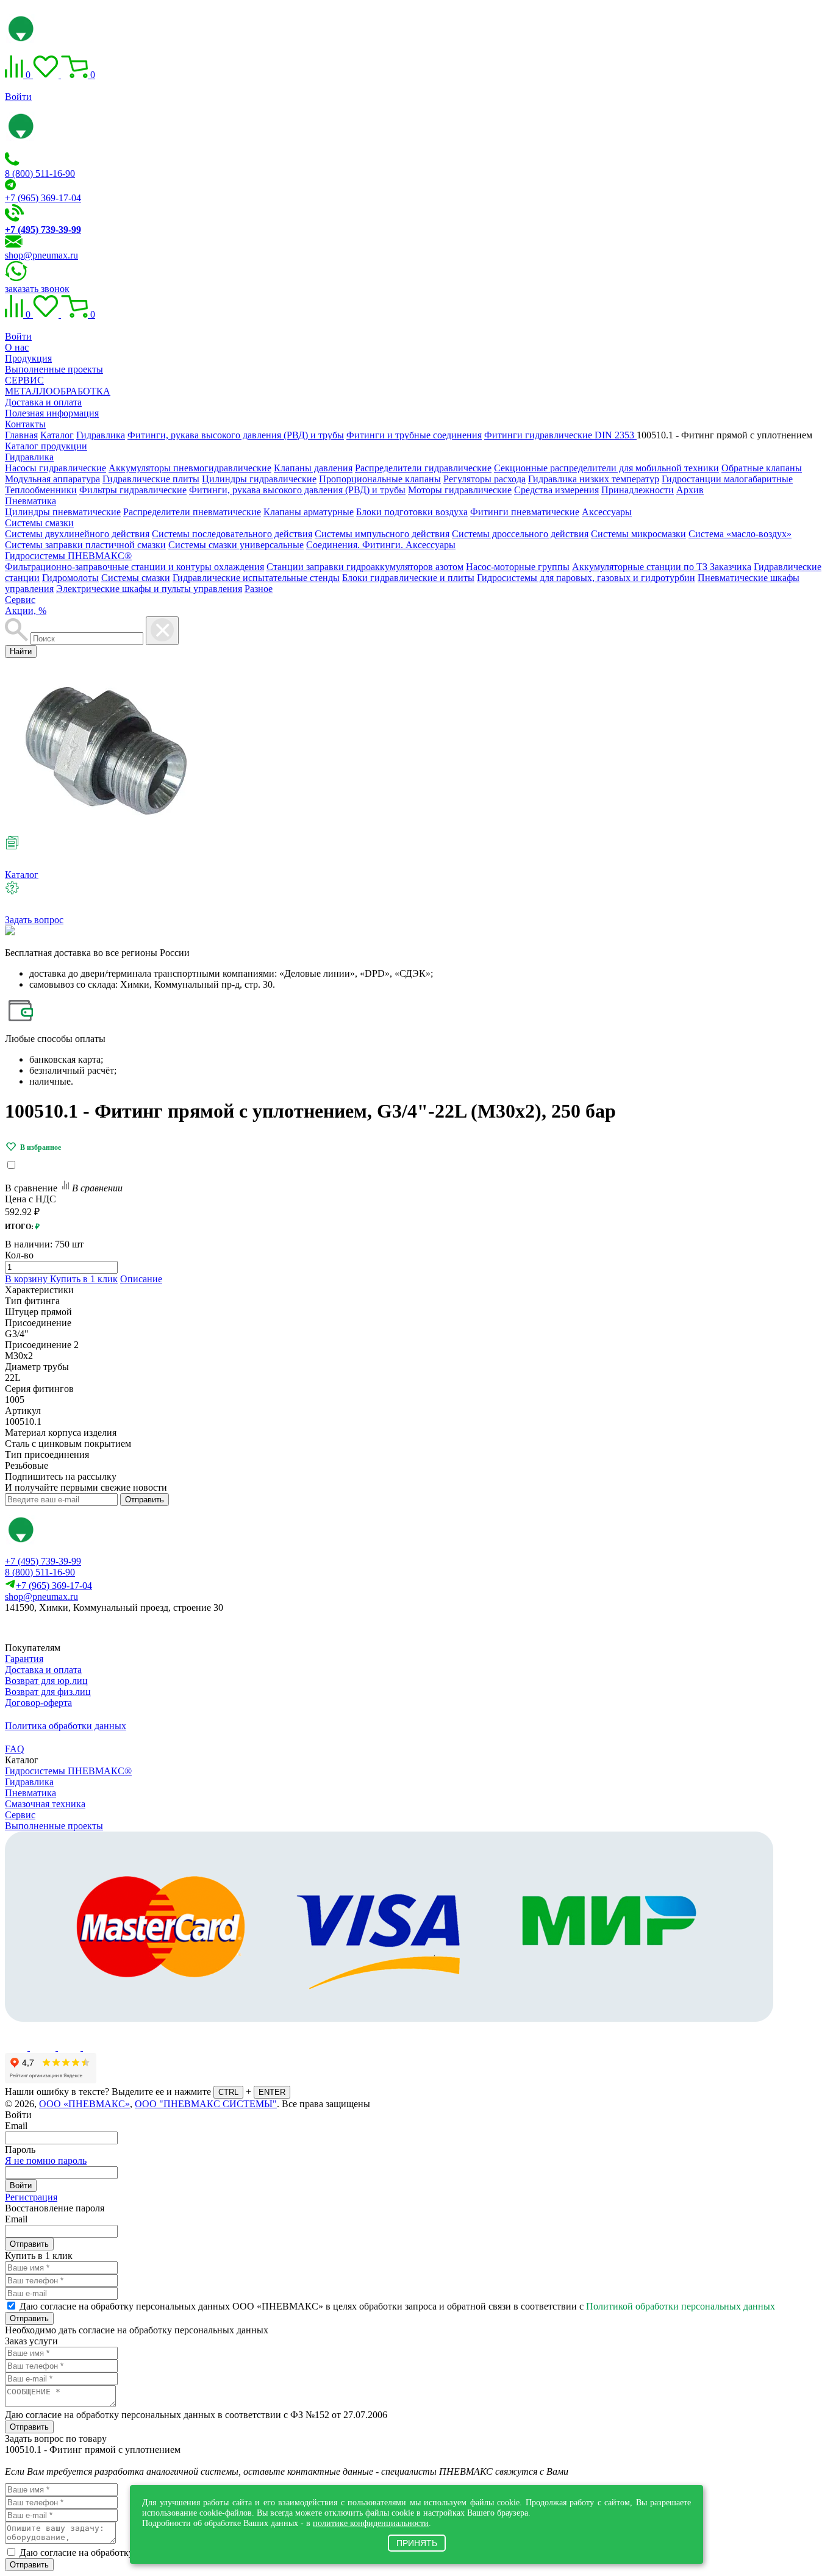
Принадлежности (638, 490)
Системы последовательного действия (232, 534)
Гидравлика (29, 457)
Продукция (28, 358)
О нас (17, 347)
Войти (18, 97)
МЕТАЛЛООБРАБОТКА (58, 391)
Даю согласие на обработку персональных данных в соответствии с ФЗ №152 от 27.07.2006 (196, 2415)
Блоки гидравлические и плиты (408, 578)
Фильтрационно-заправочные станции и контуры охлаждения (134, 567)
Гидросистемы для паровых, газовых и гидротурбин (586, 578)
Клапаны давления (313, 468)
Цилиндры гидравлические (259, 479)
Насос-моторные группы (518, 567)
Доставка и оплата (43, 402)
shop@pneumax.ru (41, 255)
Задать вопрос (34, 920)
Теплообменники (41, 490)
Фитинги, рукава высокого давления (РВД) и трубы (297, 490)
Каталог (22, 875)
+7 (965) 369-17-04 (43, 198)
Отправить (145, 1500)
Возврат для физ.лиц (48, 1692)
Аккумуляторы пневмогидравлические (190, 468)
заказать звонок (37, 289)
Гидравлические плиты (151, 479)
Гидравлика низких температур (594, 479)
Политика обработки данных (66, 1726)
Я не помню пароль (46, 2160)
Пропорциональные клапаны (380, 479)
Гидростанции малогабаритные (727, 479)
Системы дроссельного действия (520, 534)
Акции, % (26, 611)
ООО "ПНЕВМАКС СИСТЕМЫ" (206, 2104)
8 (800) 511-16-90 (40, 173)
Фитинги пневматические (525, 512)
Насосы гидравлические (55, 468)
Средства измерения (556, 490)
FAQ (15, 1749)
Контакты (25, 424)
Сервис (20, 600)
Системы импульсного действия (382, 534)
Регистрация (31, 2197)
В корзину (27, 1279)
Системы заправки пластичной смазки (85, 545)
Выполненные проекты (54, 369)
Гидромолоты (70, 578)
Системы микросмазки (638, 534)
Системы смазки (39, 523)
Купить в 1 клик (84, 1279)
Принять (417, 2543)
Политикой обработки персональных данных (681, 2306)
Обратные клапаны (762, 468)
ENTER (272, 2092)
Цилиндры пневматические (63, 512)
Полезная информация (52, 413)
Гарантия (24, 1659)
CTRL (228, 2092)
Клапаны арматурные (309, 512)
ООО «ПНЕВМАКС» (84, 2104)
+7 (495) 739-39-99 (43, 1561)
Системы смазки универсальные (236, 545)
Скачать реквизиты (59, 1628)
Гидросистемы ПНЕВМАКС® (68, 556)
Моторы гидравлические (460, 490)
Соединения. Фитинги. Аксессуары (381, 545)
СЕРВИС (24, 380)
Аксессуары (607, 512)
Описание (141, 1279)
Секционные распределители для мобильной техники (606, 468)
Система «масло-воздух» (740, 534)
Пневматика (30, 501)
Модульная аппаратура (52, 479)
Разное (259, 589)
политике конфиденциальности (371, 2523)
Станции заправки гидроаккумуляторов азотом (365, 567)
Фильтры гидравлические (133, 490)
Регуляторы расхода (484, 479)
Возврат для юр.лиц (46, 1681)
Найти (21, 651)
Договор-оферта (38, 1703)
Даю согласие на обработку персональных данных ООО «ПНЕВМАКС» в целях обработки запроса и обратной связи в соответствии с (397, 2306)
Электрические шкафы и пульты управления (149, 589)
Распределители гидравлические (423, 468)
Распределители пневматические (192, 512)
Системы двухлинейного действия (77, 534)
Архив (690, 490)
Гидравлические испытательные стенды (256, 578)
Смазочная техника (45, 1804)
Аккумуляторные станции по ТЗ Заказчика (662, 567)
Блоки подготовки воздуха (412, 512)
